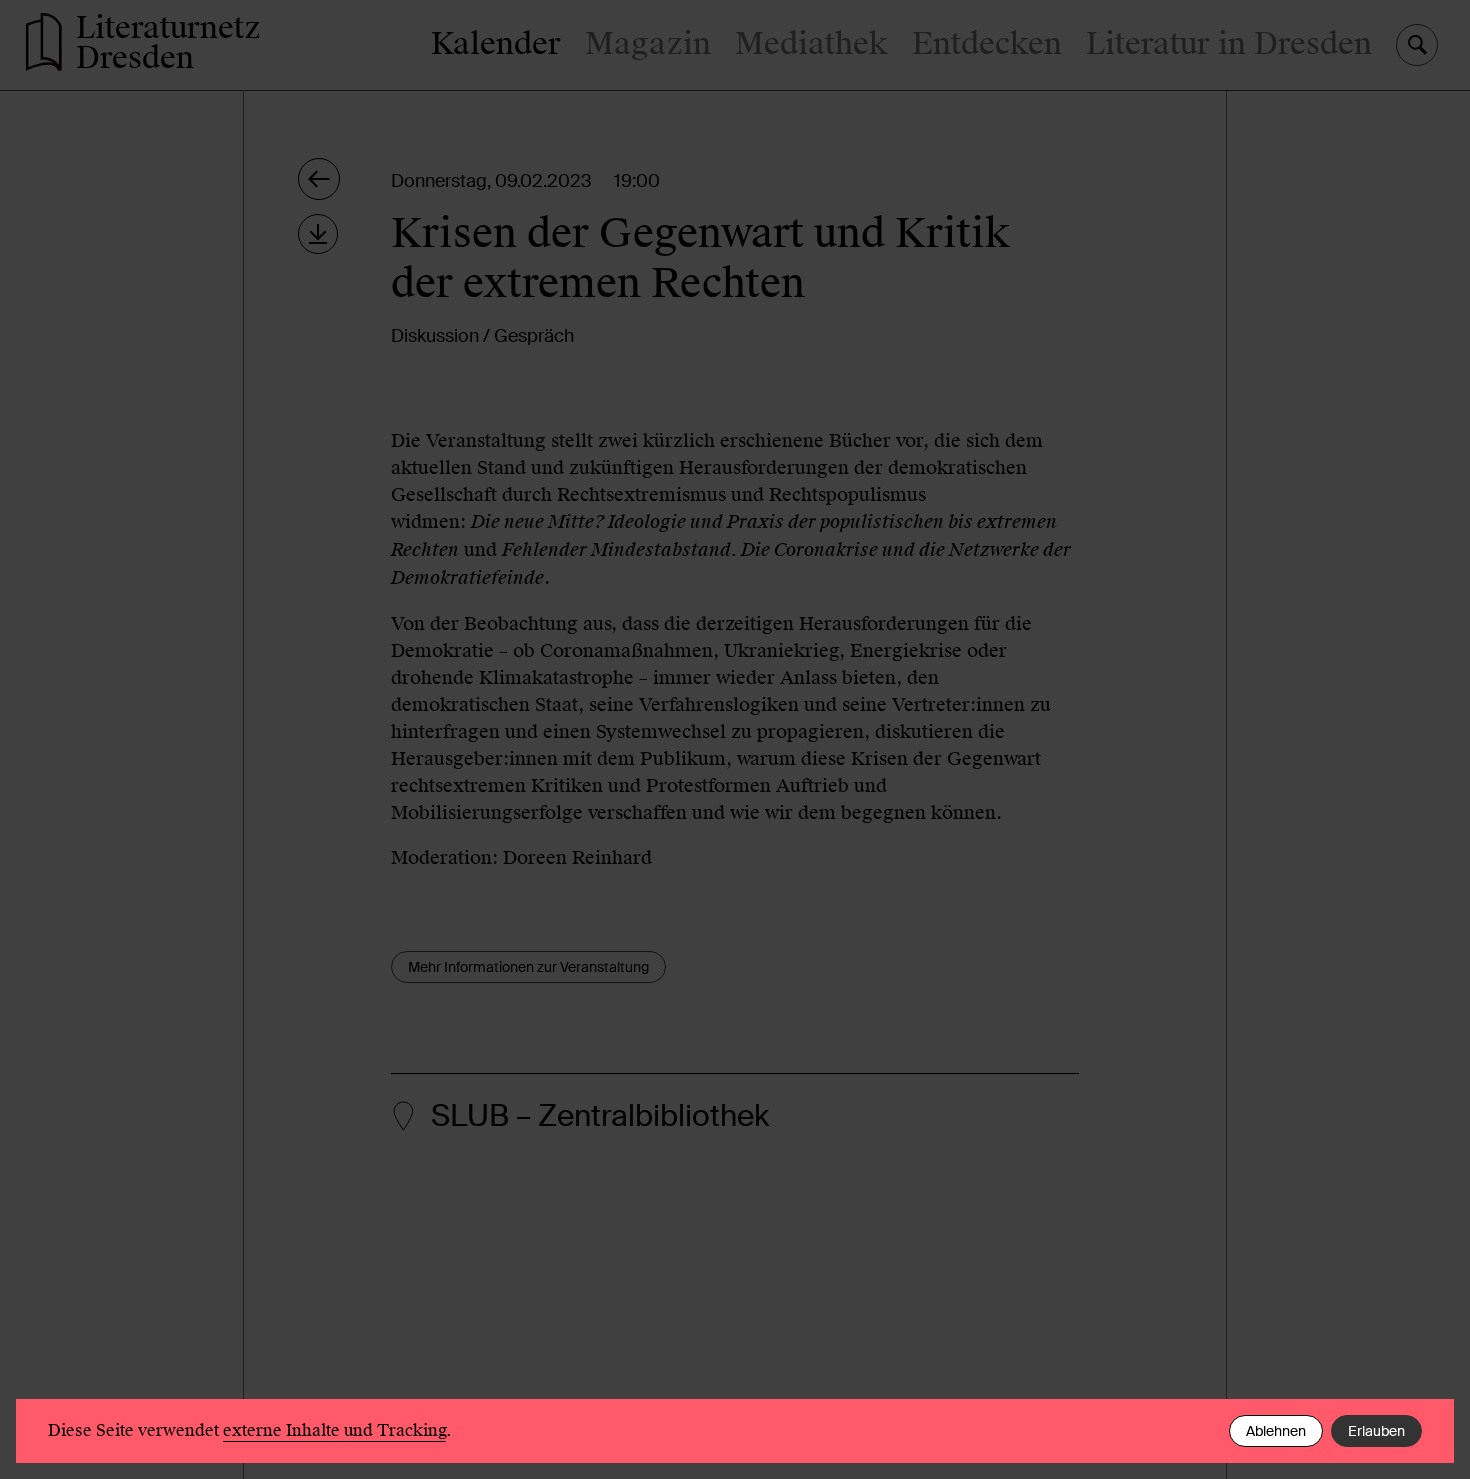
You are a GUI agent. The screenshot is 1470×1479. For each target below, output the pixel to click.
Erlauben (1376, 1431)
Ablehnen (1276, 1431)
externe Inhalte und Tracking (334, 1430)
